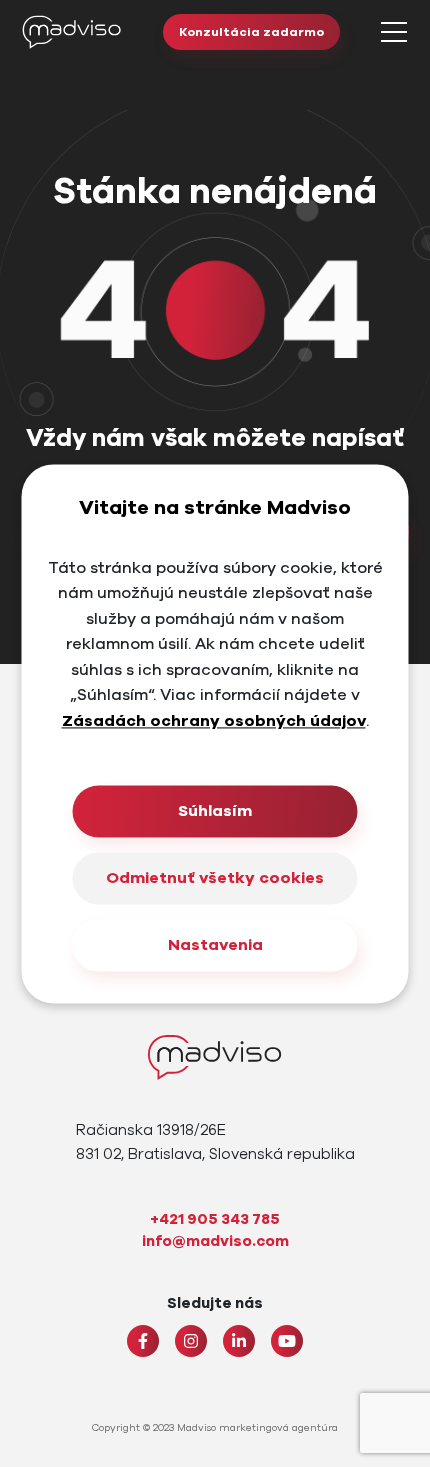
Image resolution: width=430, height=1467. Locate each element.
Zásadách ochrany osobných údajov (214, 721)
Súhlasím (215, 811)
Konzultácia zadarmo (251, 32)
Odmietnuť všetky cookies (215, 878)
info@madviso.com (215, 1241)
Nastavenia (215, 945)
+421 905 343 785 (215, 1219)
